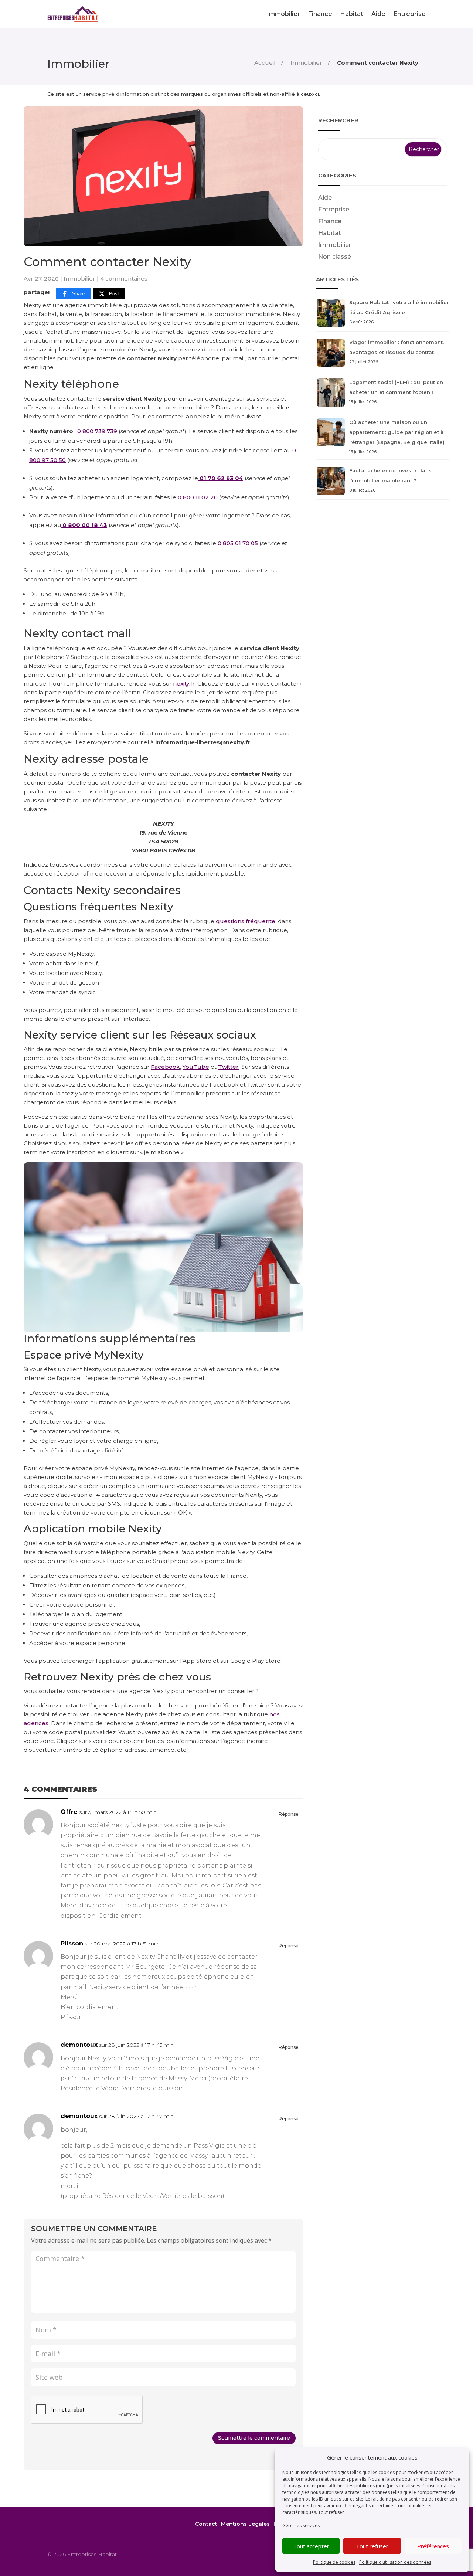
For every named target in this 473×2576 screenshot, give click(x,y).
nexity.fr (184, 684)
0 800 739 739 (97, 431)
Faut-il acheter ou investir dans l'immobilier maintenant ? (390, 480)
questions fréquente (246, 921)
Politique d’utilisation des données (395, 2562)
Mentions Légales (245, 2524)
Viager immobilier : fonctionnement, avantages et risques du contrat (397, 352)
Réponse (289, 1814)
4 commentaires (124, 278)
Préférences (433, 2546)
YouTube (196, 1067)
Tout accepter (311, 2546)
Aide (378, 14)
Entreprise (410, 14)
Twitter (228, 1067)
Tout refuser (372, 2546)
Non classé (335, 257)
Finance (320, 14)
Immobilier (284, 14)
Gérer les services (301, 2526)
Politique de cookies (334, 2562)
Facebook (165, 1067)
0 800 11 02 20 (198, 497)
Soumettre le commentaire (254, 2438)
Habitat (352, 14)
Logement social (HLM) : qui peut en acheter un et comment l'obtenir (396, 392)
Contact (206, 2524)
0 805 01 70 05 (238, 543)
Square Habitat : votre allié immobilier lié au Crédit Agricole (399, 312)
